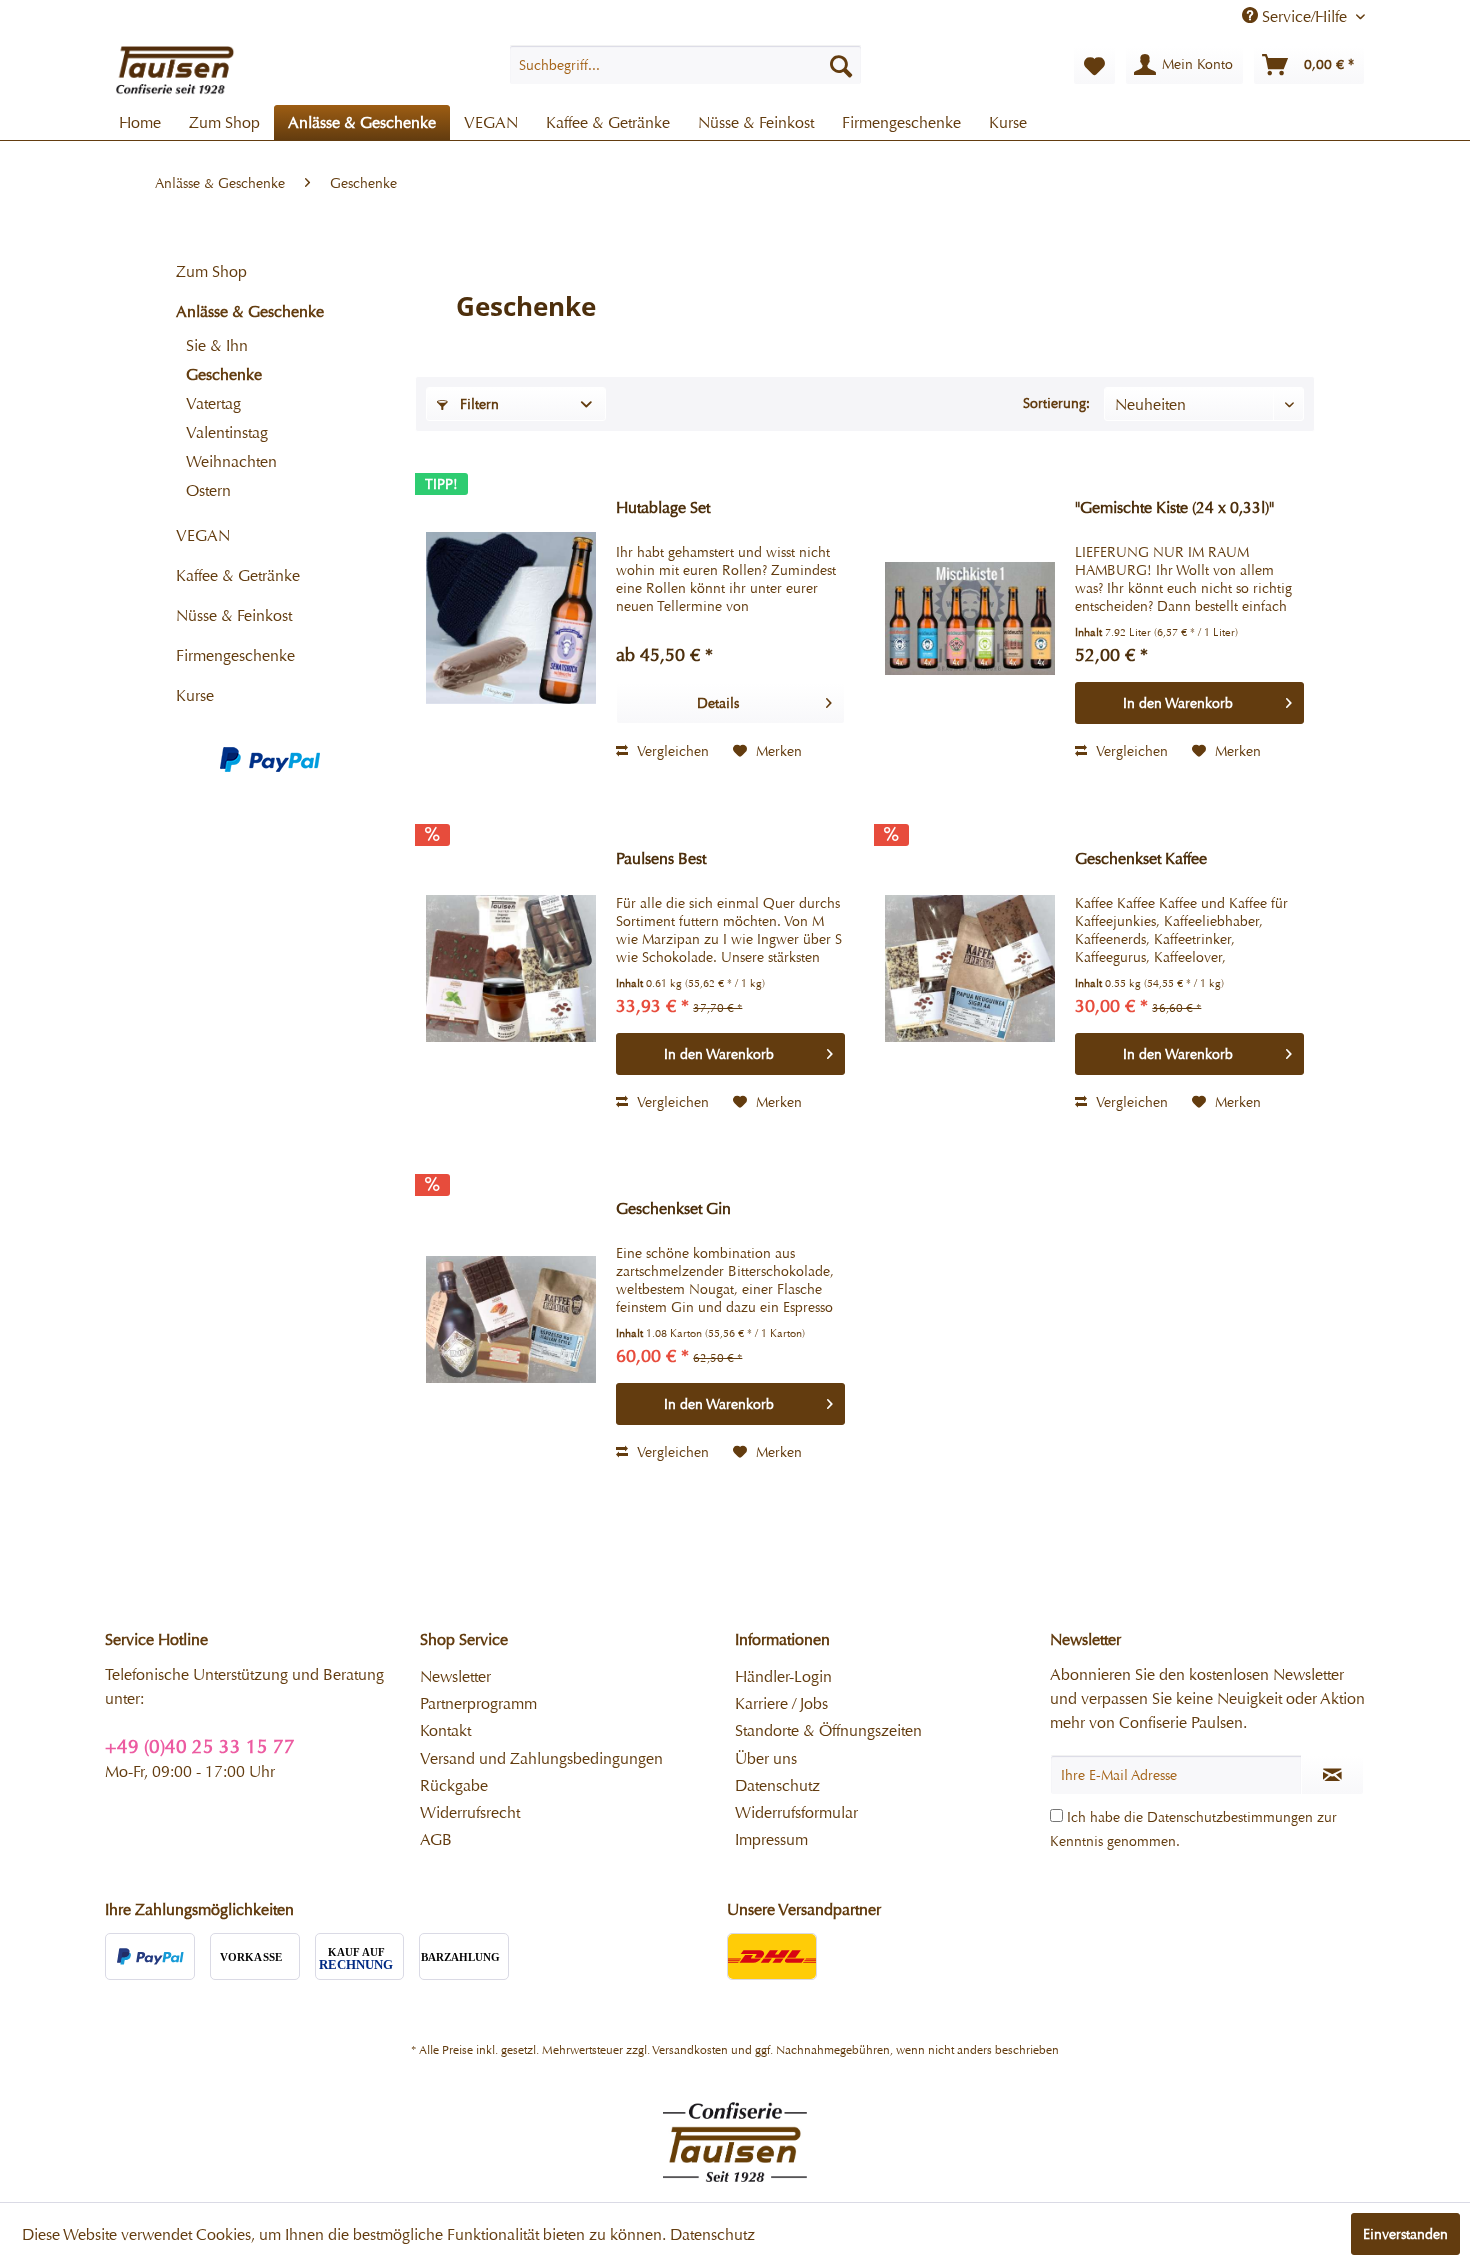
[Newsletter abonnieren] (1332, 1775)
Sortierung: (1056, 403)
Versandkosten (690, 2050)
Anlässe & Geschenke (250, 311)
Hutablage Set (663, 507)
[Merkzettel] (1094, 65)
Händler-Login (783, 1676)
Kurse (195, 695)
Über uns (766, 1758)
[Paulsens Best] (511, 969)
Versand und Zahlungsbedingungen (541, 1758)
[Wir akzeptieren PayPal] (270, 760)
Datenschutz (777, 1785)
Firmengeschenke (235, 655)
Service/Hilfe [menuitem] (1304, 16)
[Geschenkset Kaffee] (970, 969)
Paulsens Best (661, 858)
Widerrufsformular (796, 1812)
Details (718, 703)
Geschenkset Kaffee (1141, 858)
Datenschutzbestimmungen (1230, 1817)
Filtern (477, 404)
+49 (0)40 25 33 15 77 (200, 1746)
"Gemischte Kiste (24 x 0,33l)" (1174, 507)
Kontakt (445, 1730)
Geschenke (224, 374)
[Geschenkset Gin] (511, 1319)
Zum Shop (211, 271)
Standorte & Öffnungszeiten (828, 1730)
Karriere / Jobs (781, 1703)
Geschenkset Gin (673, 1208)
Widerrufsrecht (470, 1812)
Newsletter (455, 1676)
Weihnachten (231, 461)
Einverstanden (1405, 2234)
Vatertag (213, 403)
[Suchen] (841, 65)
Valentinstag (227, 432)
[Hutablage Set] (511, 618)
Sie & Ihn (217, 345)
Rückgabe (454, 1785)
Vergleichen (671, 751)
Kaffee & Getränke (238, 575)
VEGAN (203, 535)
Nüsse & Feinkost (234, 615)
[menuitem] (685, 65)
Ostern (208, 490)
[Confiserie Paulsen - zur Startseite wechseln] (175, 70)
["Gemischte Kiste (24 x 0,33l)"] (970, 618)
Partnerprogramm (478, 1703)
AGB (436, 1839)
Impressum (771, 1839)
